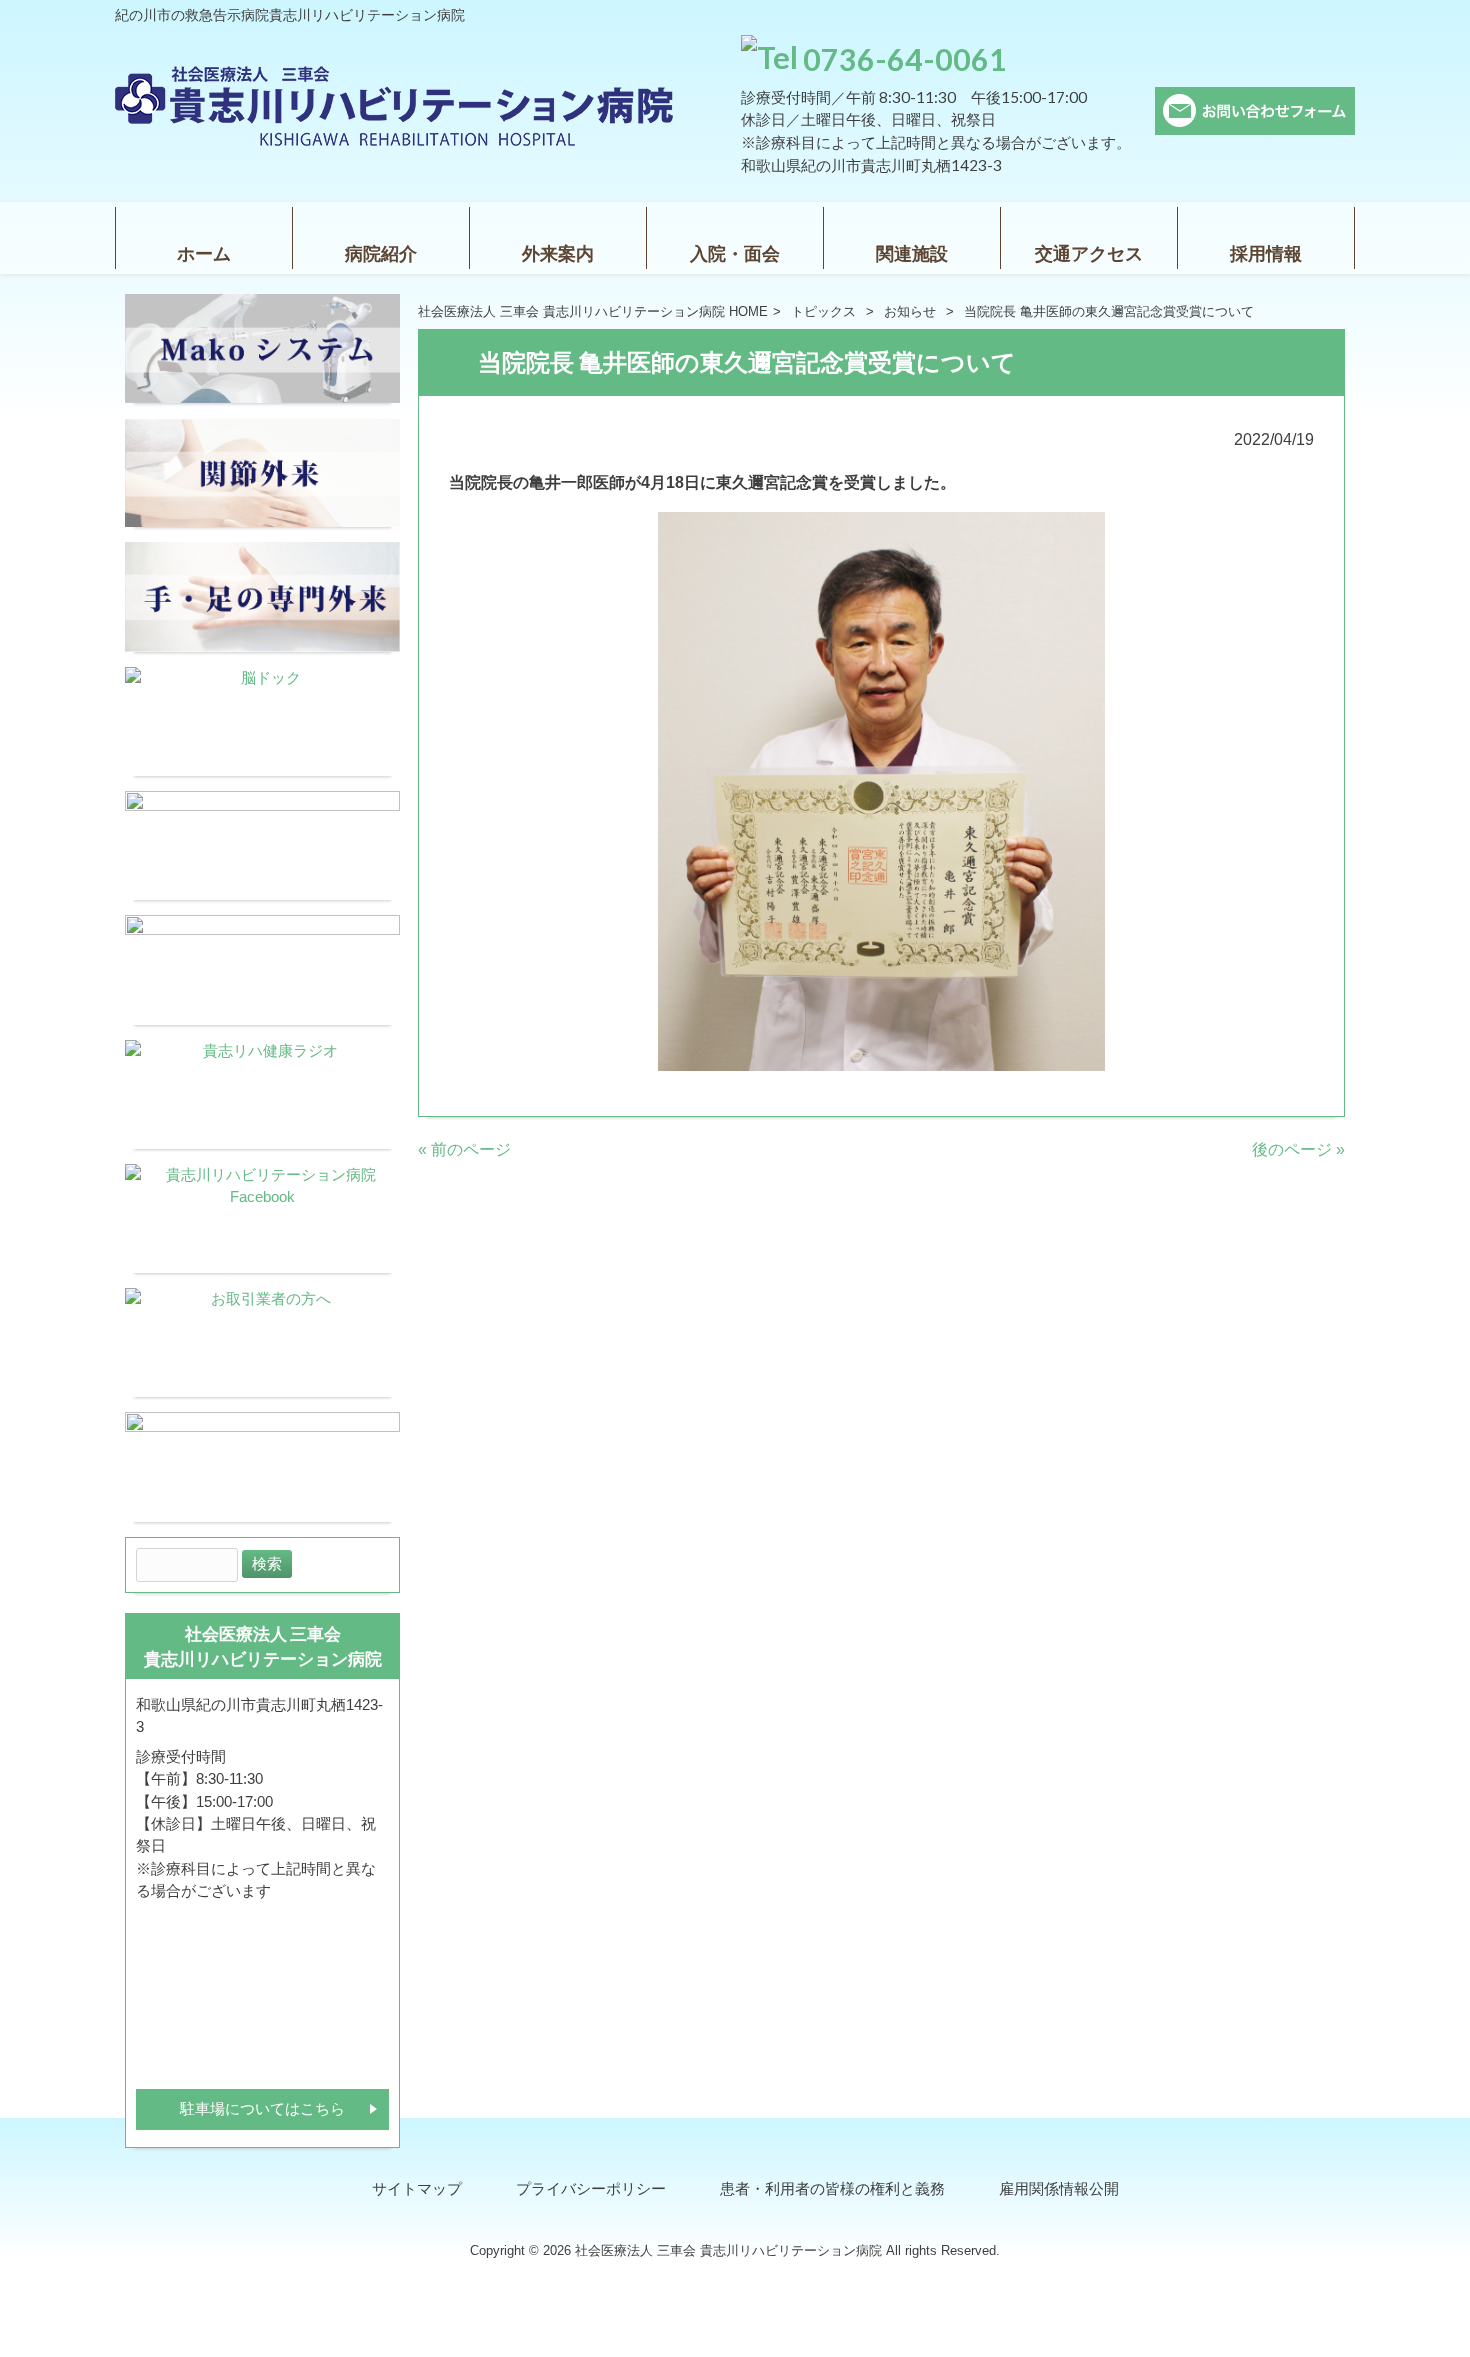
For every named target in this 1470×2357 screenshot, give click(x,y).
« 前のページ (464, 1149)
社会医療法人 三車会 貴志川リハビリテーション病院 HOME (593, 311)
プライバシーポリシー (591, 2189)
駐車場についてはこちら (262, 2109)
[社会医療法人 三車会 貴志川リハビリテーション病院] (395, 140)
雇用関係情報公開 (1059, 2189)
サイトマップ (417, 2189)
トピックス (823, 311)
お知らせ (910, 311)
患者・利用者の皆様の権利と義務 (832, 2189)
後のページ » (1298, 1149)
